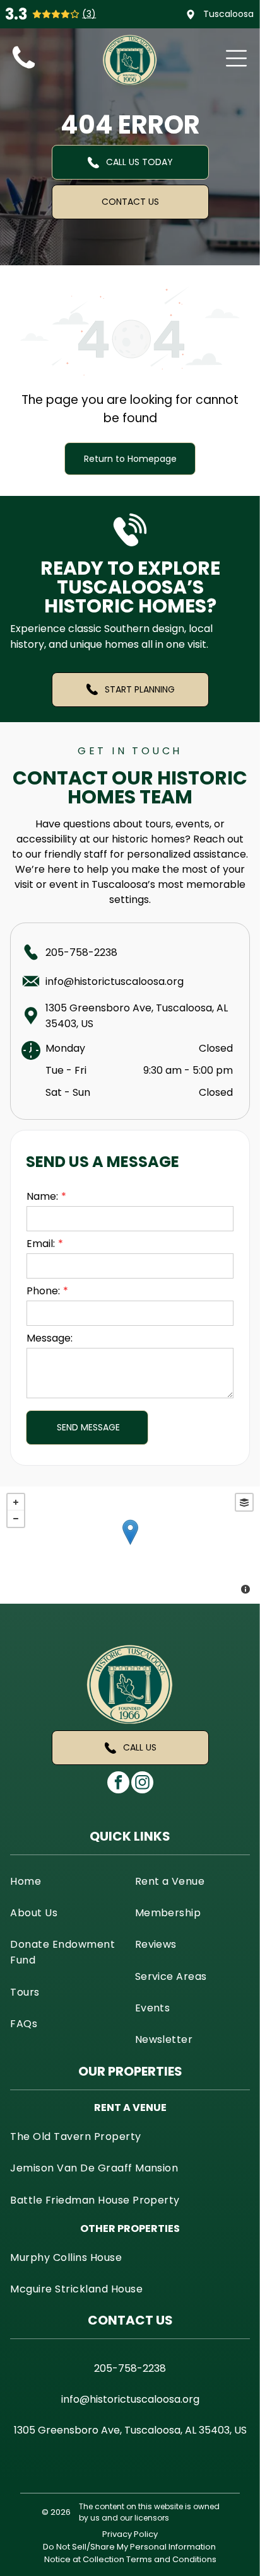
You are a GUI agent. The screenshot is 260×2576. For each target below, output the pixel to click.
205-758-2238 (81, 952)
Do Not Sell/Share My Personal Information (129, 2547)
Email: (41, 1244)
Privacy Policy (130, 2534)
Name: (42, 1196)
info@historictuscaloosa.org (115, 981)
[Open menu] (236, 58)
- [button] (16, 1519)
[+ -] (130, 1545)
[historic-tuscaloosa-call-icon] (24, 69)
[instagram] (142, 1784)
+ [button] (16, 1502)
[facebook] (118, 1784)
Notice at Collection (84, 2559)
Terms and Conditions (171, 2559)
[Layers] (244, 1502)
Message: (50, 1338)
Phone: (43, 1291)
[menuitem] (68, 1880)
